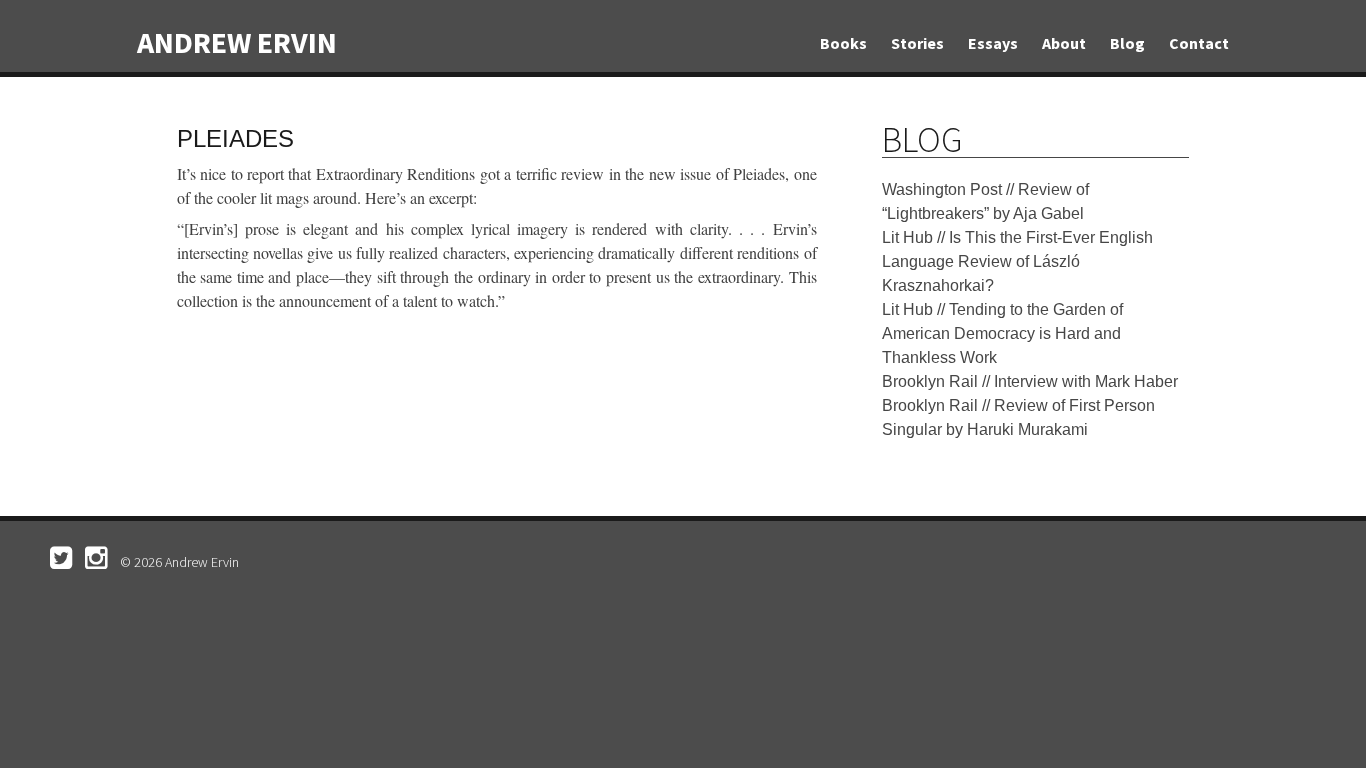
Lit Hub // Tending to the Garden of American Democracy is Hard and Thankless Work (1002, 333)
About (1064, 43)
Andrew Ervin (237, 42)
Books (843, 43)
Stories (917, 43)
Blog (1127, 43)
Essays (993, 43)
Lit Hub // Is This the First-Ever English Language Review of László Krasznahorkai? (1017, 261)
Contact (1199, 43)
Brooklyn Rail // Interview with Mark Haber (1030, 381)
